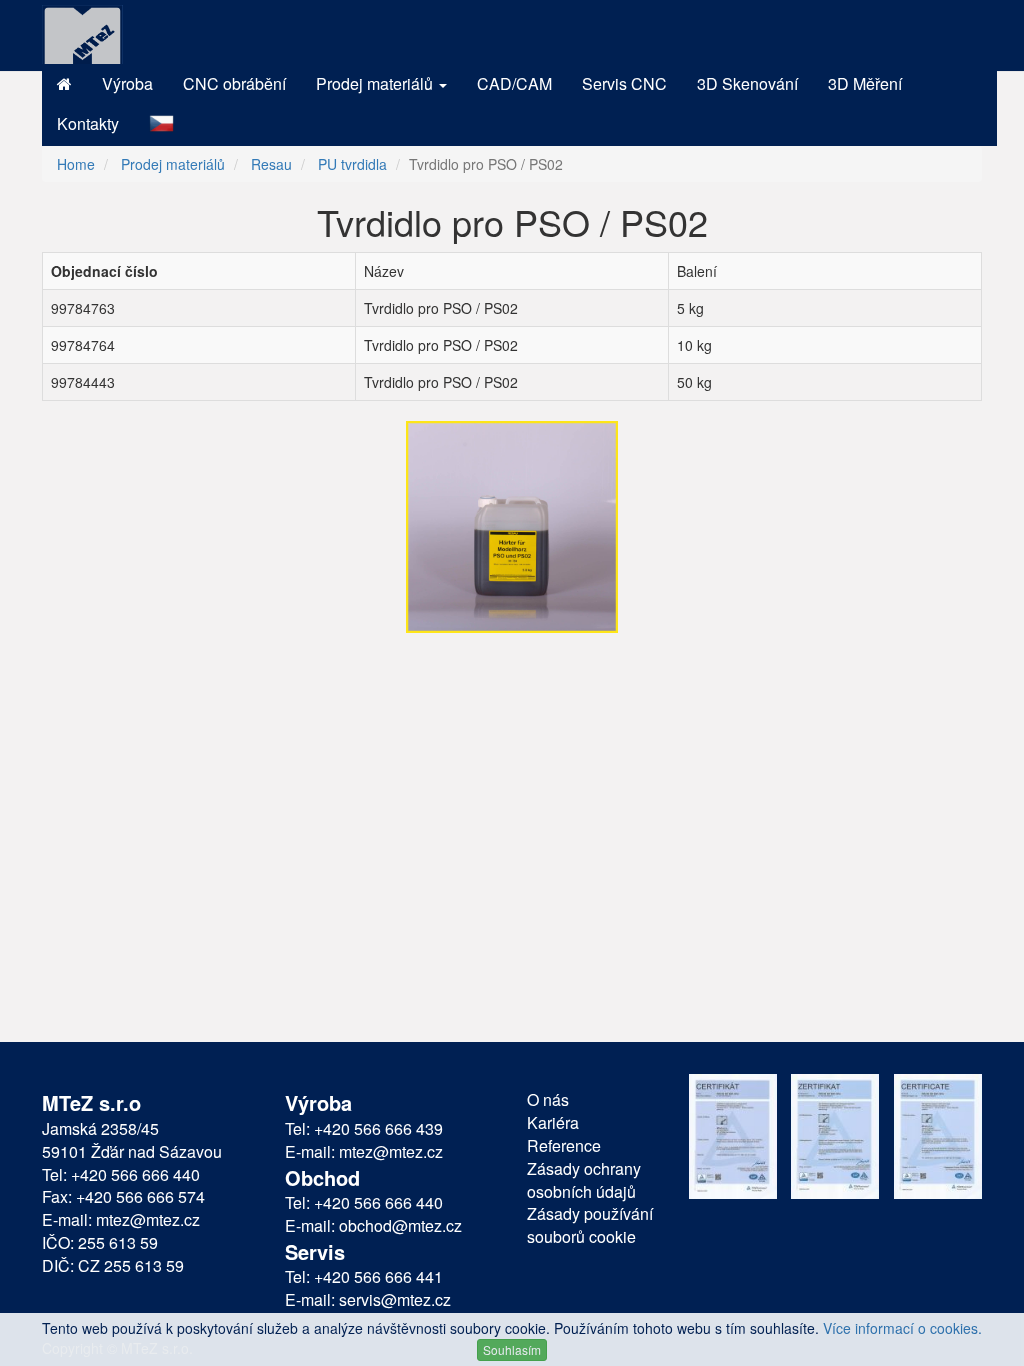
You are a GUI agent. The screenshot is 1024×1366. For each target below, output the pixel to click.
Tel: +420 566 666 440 (121, 1175)
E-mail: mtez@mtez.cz (121, 1220)
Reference (564, 1146)
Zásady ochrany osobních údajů (584, 1180)
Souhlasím (512, 1349)
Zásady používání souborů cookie (590, 1225)
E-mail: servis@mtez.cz (368, 1300)
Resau (271, 164)
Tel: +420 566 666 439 (364, 1129)
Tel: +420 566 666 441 (364, 1277)
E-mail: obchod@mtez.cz (373, 1226)
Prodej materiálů (173, 164)
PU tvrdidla (352, 164)
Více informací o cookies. (902, 1328)
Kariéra (553, 1123)
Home (76, 164)
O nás (548, 1100)
